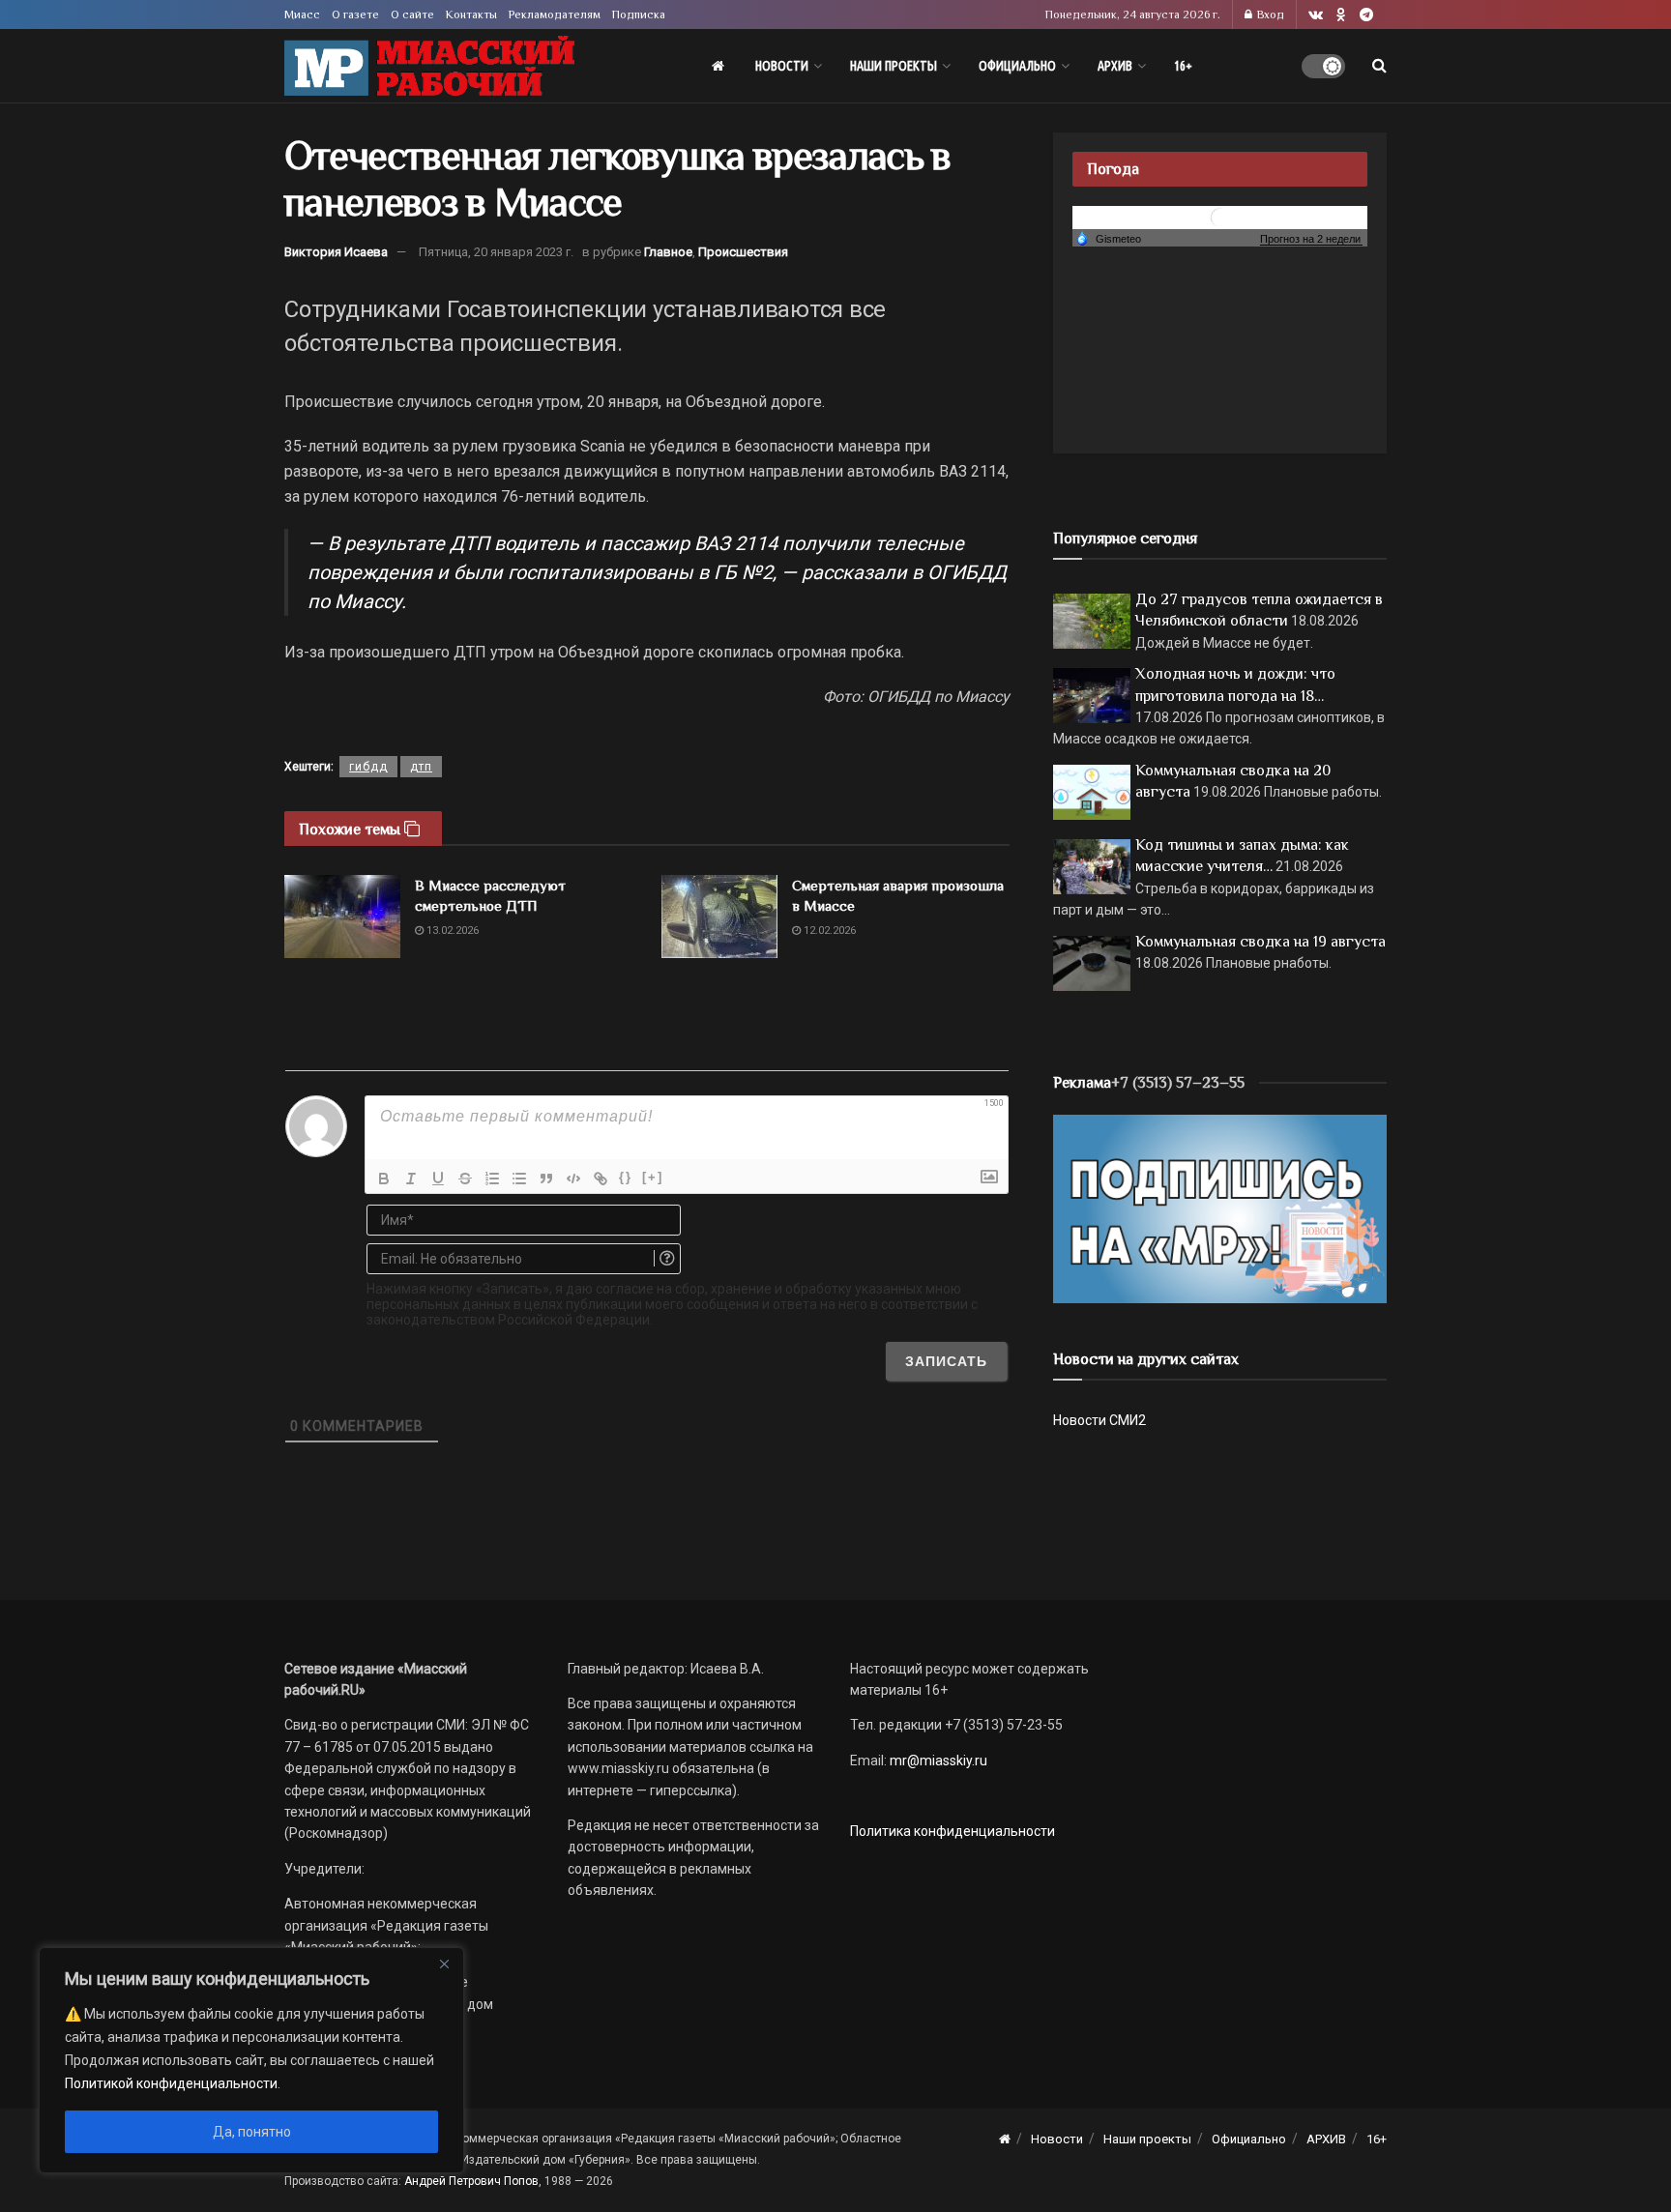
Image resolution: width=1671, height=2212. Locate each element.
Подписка (639, 15)
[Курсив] (411, 1179)
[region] (251, 2060)
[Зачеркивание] (465, 1179)
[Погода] (1108, 238)
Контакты (471, 15)
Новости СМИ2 (1099, 1420)
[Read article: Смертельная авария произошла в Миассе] (719, 917)
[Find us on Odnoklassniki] (1341, 15)
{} (626, 1177)
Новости (782, 66)
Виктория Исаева (336, 252)
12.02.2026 (828, 931)
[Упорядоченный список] (492, 1179)
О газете (355, 15)
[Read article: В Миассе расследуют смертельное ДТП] (342, 917)
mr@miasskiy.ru (937, 1761)
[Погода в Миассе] (1220, 216)
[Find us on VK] (1316, 15)
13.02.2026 (451, 931)
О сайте (412, 15)
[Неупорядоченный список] (519, 1179)
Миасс (302, 15)
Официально (1017, 66)
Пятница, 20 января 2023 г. (496, 252)
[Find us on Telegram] (1366, 15)
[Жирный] (384, 1179)
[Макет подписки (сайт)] (1220, 1208)
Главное (668, 252)
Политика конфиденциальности (953, 1831)
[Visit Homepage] (429, 66)
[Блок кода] (573, 1179)
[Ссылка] (601, 1179)
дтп (421, 767)
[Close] (444, 1964)
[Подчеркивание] (438, 1179)
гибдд (368, 767)
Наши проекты (894, 66)
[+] (653, 1177)
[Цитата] (546, 1179)
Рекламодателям (555, 15)
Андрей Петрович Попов (471, 2181)
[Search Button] (1379, 66)
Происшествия (743, 252)
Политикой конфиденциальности (171, 2083)
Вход (1269, 15)
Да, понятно (252, 2132)
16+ (1183, 66)
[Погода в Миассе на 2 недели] (1311, 239)
